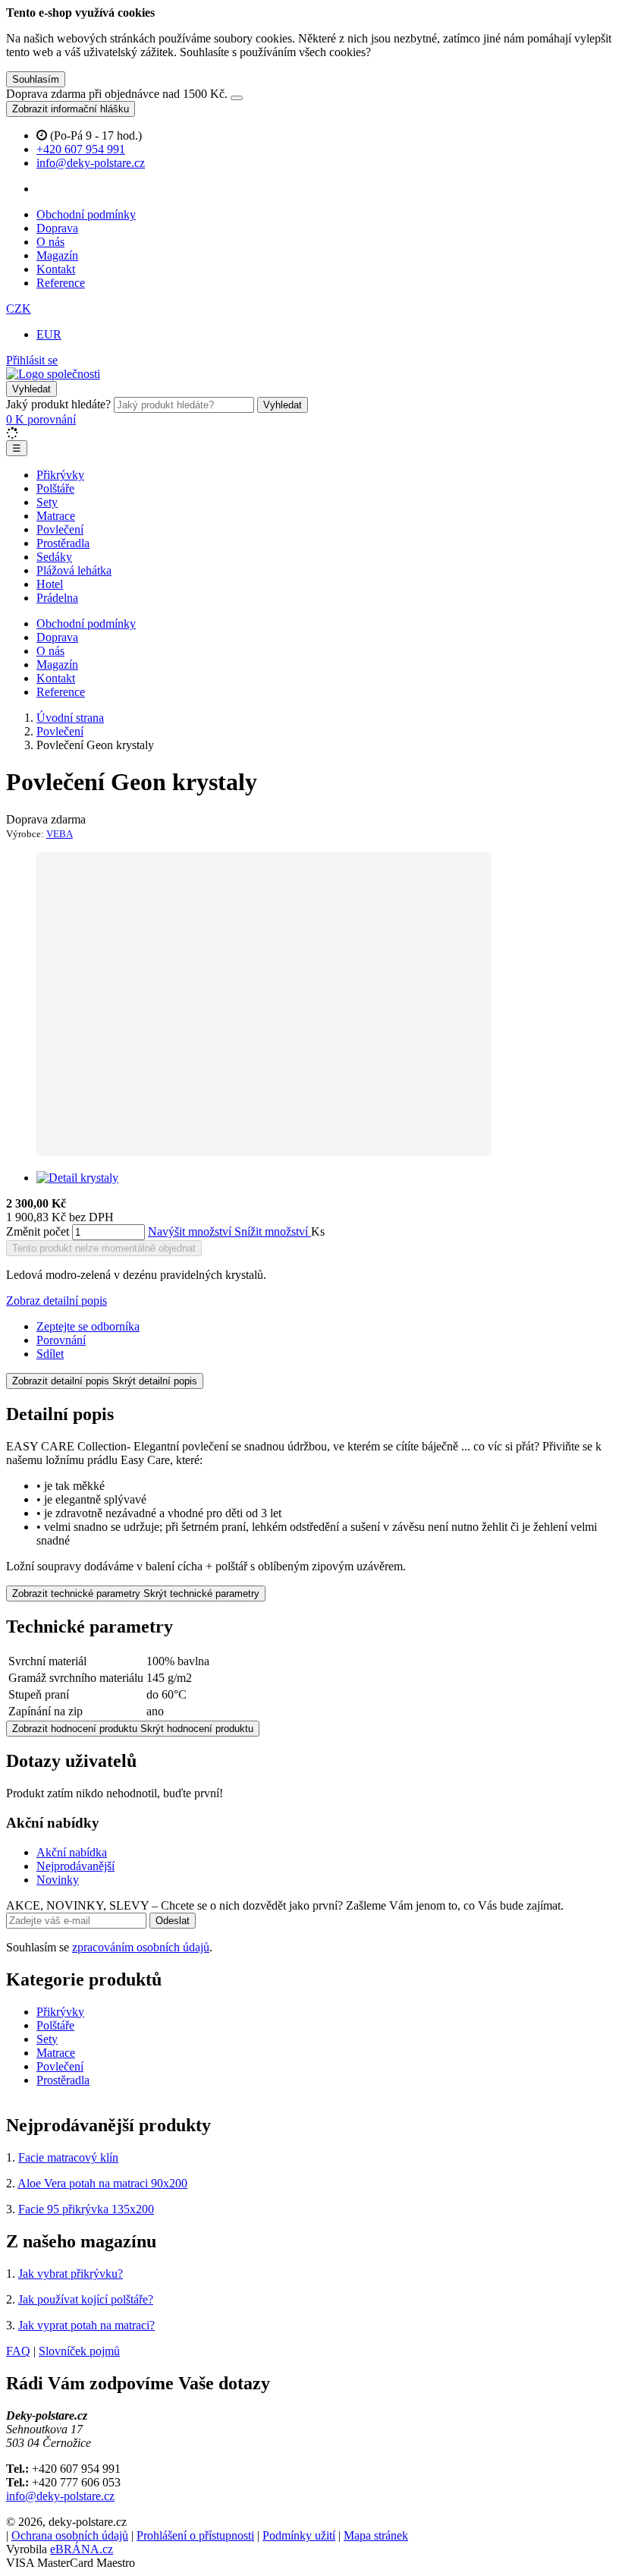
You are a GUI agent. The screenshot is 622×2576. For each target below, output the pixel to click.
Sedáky (54, 557)
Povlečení (60, 529)
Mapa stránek (376, 2535)
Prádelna (57, 598)
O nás (50, 242)
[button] (19, 309)
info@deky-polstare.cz (60, 2496)
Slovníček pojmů (79, 2351)
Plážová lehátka (74, 570)
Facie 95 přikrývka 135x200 (86, 2209)
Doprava (57, 228)
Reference (61, 283)
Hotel (50, 584)
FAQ (18, 2351)
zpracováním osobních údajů (141, 1947)
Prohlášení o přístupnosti (195, 2535)
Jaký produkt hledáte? (58, 404)
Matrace (56, 516)
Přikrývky (60, 475)
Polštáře (55, 488)
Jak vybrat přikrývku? (71, 2274)
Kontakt (56, 269)
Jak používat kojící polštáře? (86, 2299)
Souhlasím (36, 79)
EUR (49, 334)
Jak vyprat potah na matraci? (86, 2325)
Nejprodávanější (75, 1866)
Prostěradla (63, 543)
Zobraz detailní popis (57, 1301)
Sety (47, 502)
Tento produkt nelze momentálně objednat (104, 1248)
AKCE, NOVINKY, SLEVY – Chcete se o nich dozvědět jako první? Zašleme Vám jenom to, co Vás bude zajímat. (285, 1905)
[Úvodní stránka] (53, 374)
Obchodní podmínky (86, 214)
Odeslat (173, 1921)
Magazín (57, 255)
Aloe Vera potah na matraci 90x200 (102, 2183)
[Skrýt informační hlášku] (237, 98)
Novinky (58, 1880)
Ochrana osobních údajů (70, 2535)
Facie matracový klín (68, 2157)
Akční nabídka (72, 1852)
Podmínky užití (299, 2535)
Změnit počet (38, 1231)
